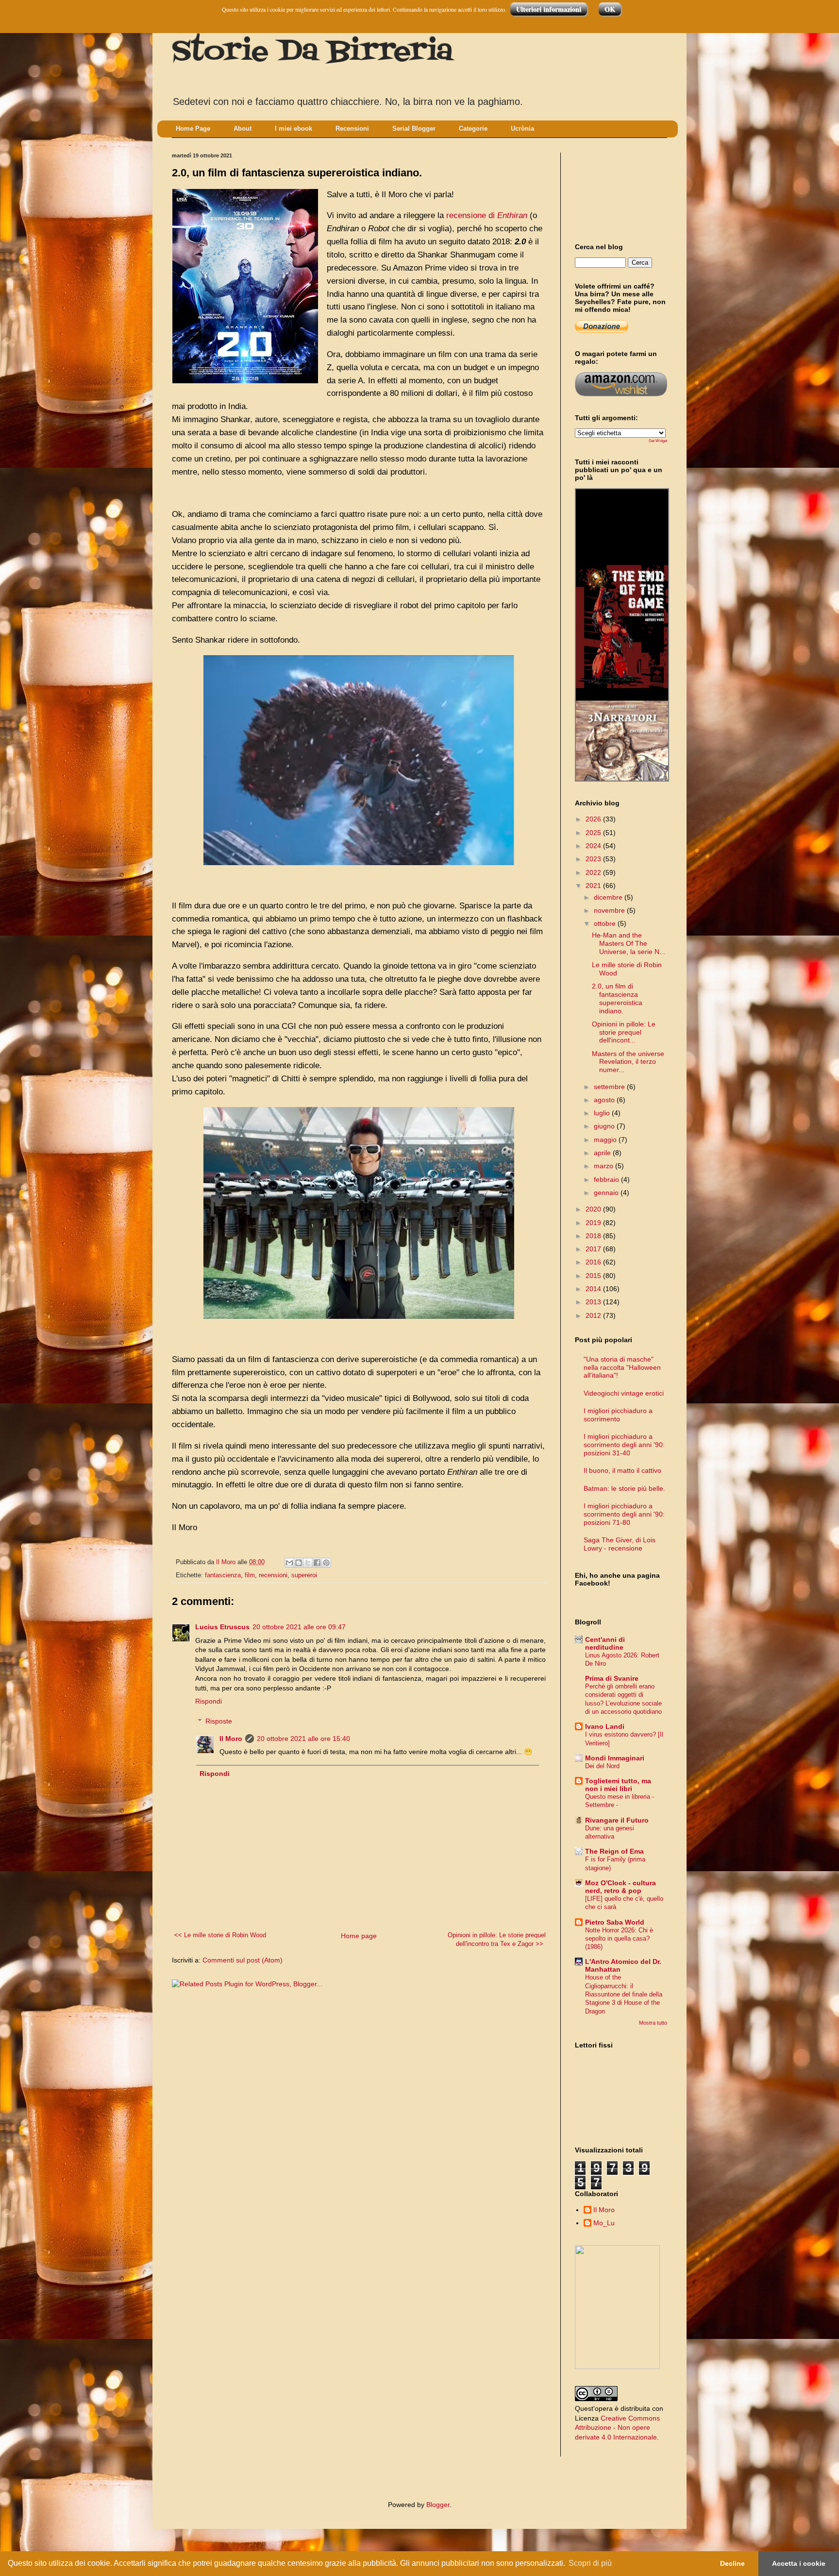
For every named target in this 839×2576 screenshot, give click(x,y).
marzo (604, 1166)
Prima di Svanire (612, 1678)
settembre (610, 1087)
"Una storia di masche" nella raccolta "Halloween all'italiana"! (622, 1367)
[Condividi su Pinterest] (326, 1563)
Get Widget (658, 441)
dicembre (609, 897)
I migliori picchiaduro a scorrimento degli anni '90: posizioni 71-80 (624, 1514)
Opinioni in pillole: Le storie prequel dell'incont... (624, 1032)
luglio (603, 1113)
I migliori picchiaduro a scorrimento (618, 1415)
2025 (594, 833)
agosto (605, 1100)
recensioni (273, 1575)
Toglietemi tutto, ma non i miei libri (618, 1785)
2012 (594, 1315)
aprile (603, 1153)
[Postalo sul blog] (299, 1563)
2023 (594, 859)
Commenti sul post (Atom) (243, 1960)
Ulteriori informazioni (549, 9)
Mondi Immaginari (615, 1758)
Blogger (438, 2505)
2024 (594, 846)
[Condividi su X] (308, 1563)
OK (610, 9)
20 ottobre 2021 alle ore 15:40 (303, 1739)
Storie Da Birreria (312, 52)
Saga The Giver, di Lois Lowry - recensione (620, 1544)
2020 (594, 1209)
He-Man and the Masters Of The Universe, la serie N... (629, 943)
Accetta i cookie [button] (799, 2563)
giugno (605, 1126)
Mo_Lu (604, 2223)
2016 (594, 1262)
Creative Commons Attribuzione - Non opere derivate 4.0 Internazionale (617, 2428)
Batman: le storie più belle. (624, 1488)
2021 (594, 886)
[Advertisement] (619, 189)
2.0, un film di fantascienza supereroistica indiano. (617, 998)
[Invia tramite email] (289, 1563)
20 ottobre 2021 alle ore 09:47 (299, 1627)
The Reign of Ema (614, 1851)
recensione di (487, 215)
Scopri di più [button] (590, 2563)
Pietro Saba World (615, 1922)
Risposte (219, 1721)
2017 (594, 1249)
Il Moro (231, 1739)
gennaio (607, 1193)
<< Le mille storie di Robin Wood (220, 1935)
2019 (594, 1223)
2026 (594, 819)
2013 (594, 1302)
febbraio (607, 1179)
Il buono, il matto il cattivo (622, 1470)
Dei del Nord (602, 1766)
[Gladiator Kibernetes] (622, 605)
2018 (594, 1236)
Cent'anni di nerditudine (605, 1643)
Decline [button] (732, 2563)
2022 (594, 872)
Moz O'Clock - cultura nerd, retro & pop (621, 1887)
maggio (606, 1140)
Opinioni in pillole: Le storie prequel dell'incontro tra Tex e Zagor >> (497, 1940)
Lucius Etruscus (222, 1627)
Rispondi (209, 1701)
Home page (359, 1936)
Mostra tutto (653, 2023)
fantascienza (223, 1575)
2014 (594, 1289)
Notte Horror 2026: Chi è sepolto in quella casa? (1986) (619, 1939)
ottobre (606, 923)
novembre (610, 910)
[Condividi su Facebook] (317, 1563)
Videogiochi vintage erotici (624, 1393)
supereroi (304, 1575)
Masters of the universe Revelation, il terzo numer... (628, 1062)
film (250, 1575)
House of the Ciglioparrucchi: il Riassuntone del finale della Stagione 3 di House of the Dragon (624, 1994)
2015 (594, 1276)
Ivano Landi (605, 1726)
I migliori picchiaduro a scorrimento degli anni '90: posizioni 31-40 (624, 1445)
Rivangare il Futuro (617, 1820)
